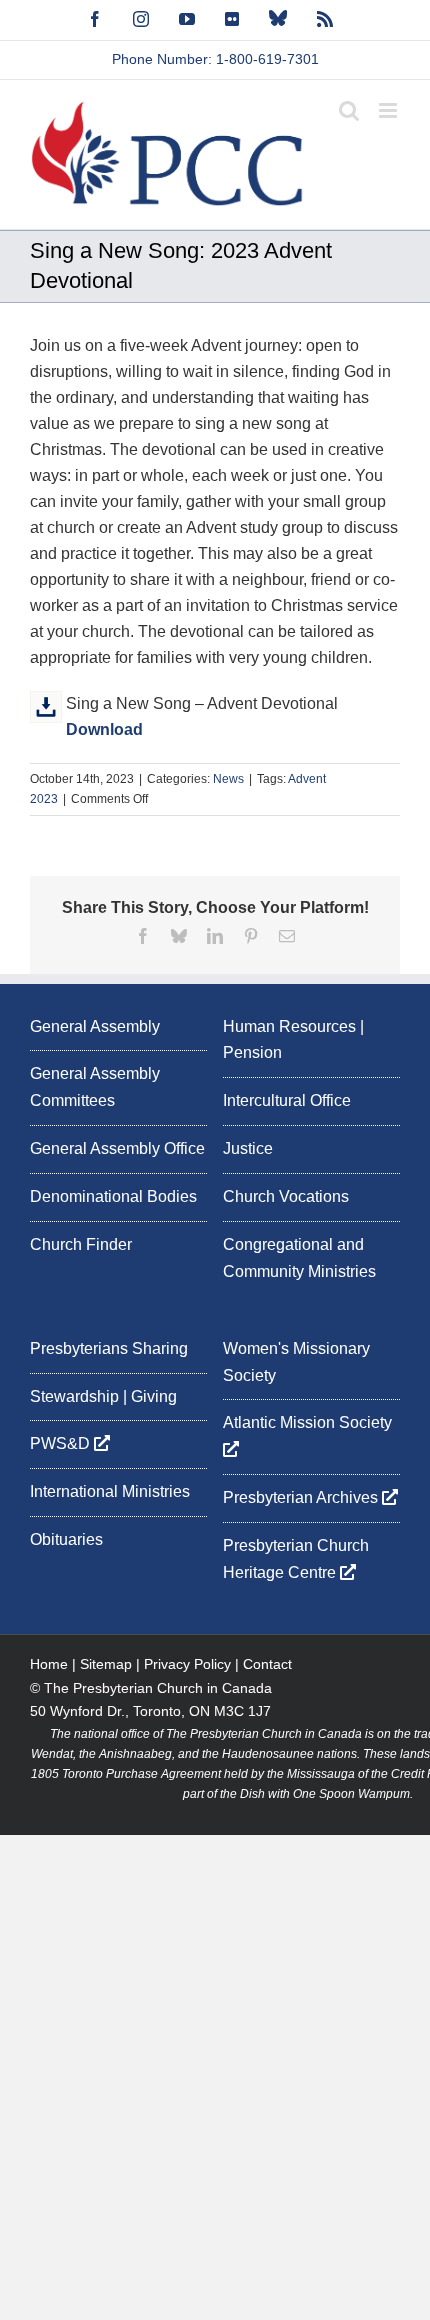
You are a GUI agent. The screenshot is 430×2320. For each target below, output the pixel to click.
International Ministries (110, 1491)
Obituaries (66, 1539)
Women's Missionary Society (296, 1362)
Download (104, 729)
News (228, 779)
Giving (154, 1396)
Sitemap (106, 1664)
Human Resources (289, 1026)
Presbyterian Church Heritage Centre (296, 1559)
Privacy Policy (187, 1664)
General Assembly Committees (95, 1087)
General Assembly (95, 1026)
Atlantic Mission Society (309, 1422)
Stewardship (74, 1396)
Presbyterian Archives (302, 1497)
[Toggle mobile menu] (389, 110)
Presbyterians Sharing (109, 1348)
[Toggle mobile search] (349, 110)
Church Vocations (286, 1196)
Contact (267, 1664)
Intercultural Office (287, 1100)
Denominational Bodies (113, 1196)
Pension (252, 1052)
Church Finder (81, 1244)
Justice (248, 1148)
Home (49, 1664)
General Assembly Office (117, 1148)
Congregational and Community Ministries (299, 1258)
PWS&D (62, 1443)
